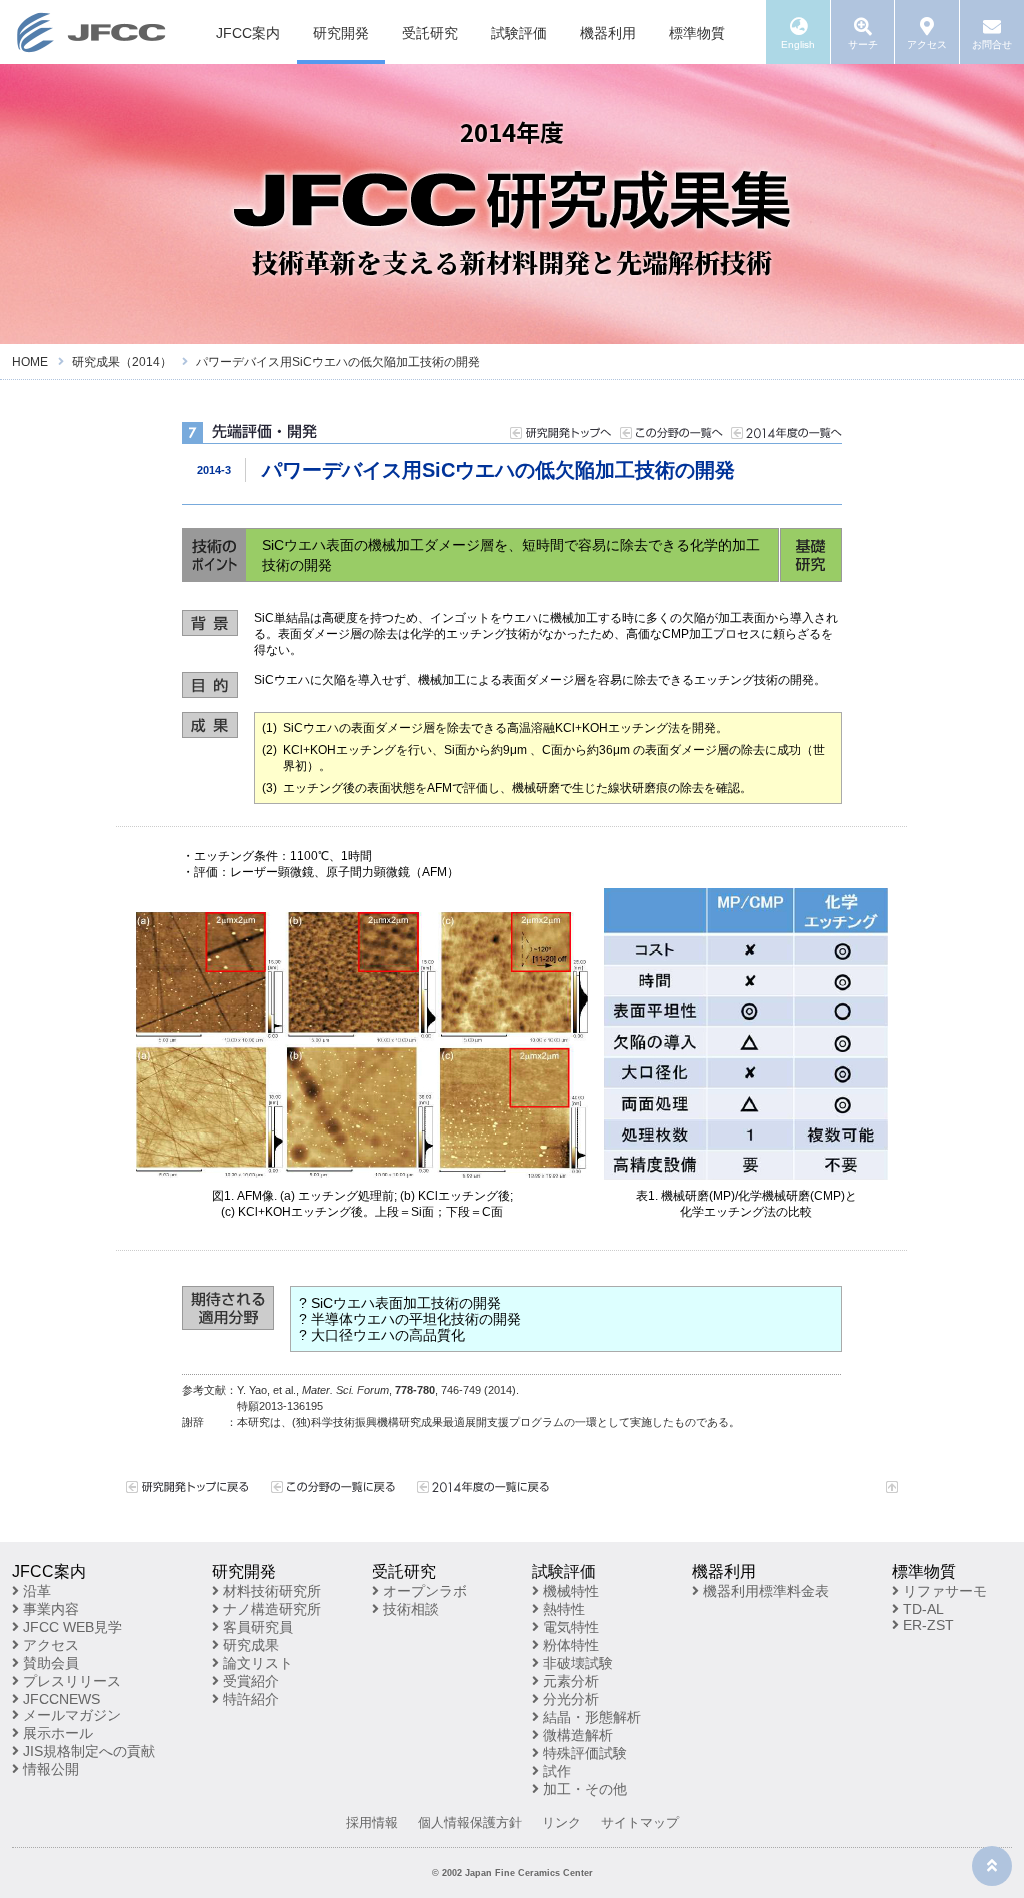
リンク (561, 1822)
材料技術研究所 (270, 1591)
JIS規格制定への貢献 (87, 1751)
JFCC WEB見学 (70, 1627)
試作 (555, 1771)
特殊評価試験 (583, 1753)
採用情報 (372, 1822)
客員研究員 (256, 1627)
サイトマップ (640, 1822)
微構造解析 (576, 1735)
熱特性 (562, 1609)
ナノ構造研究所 (270, 1609)
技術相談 (409, 1609)
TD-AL (921, 1609)
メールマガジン (70, 1715)
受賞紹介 (249, 1681)
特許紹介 (249, 1699)
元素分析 (569, 1681)
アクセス (49, 1645)
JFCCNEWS (59, 1699)
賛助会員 (49, 1663)
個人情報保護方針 (470, 1822)
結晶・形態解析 (590, 1717)
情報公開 (49, 1769)
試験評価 (519, 33)
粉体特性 (569, 1645)
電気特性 (569, 1627)
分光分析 (569, 1699)
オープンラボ (423, 1591)
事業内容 (49, 1609)
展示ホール (56, 1733)
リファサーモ (943, 1591)
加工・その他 (583, 1789)
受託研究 (430, 33)
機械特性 (569, 1591)
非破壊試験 (576, 1663)
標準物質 (697, 33)
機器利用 (608, 33)
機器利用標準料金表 (764, 1591)
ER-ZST (926, 1625)
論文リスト (256, 1663)
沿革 (35, 1591)
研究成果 (249, 1645)
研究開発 (341, 33)
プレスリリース (70, 1681)
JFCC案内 (248, 33)
